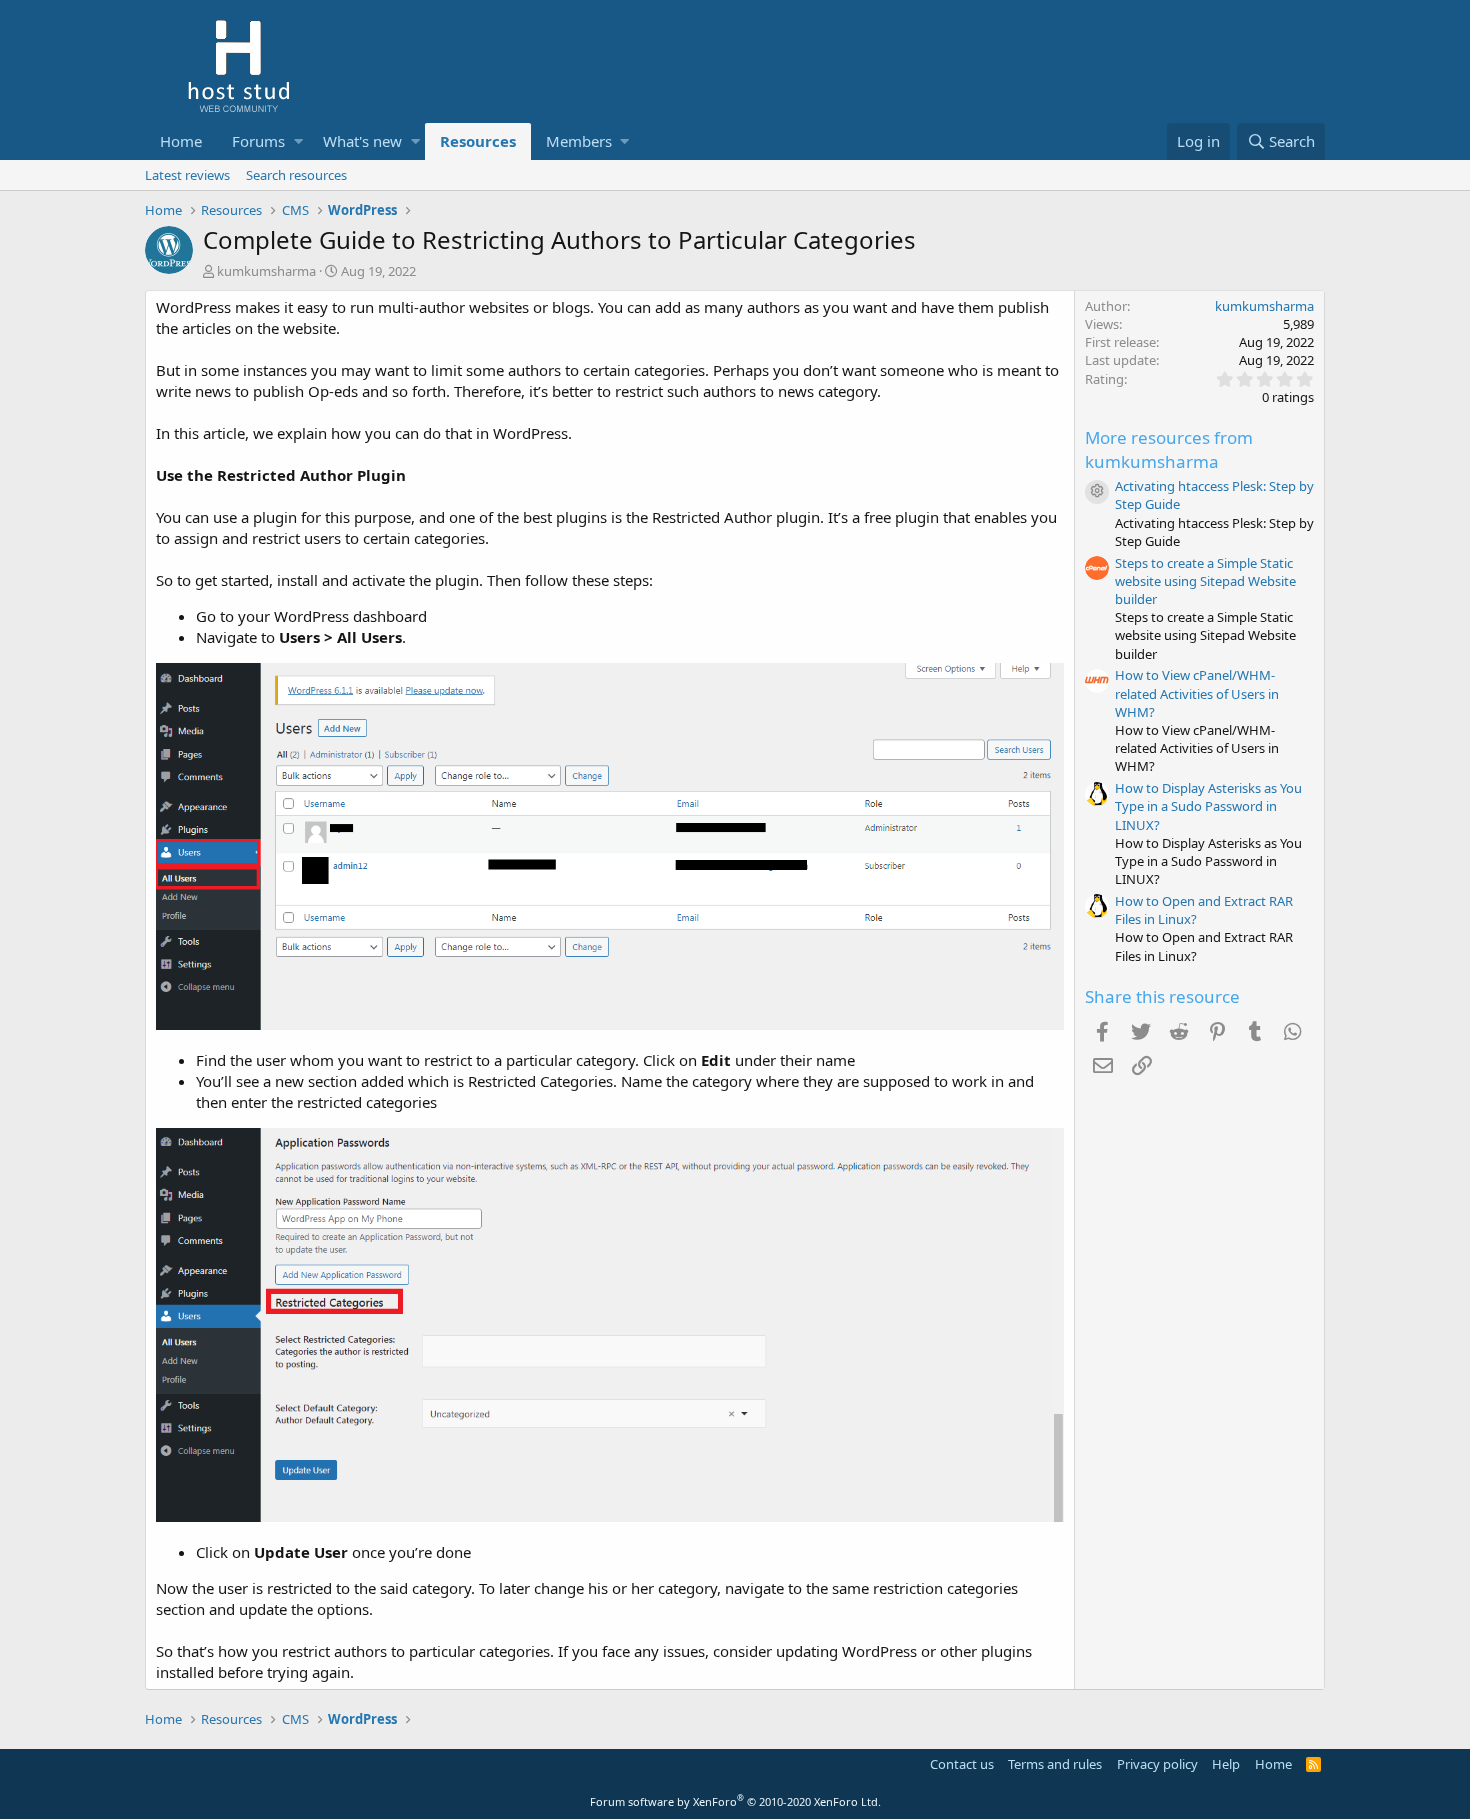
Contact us (962, 1764)
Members (579, 141)
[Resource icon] (1097, 492)
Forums (258, 141)
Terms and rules (1055, 1764)
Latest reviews (187, 175)
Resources (478, 141)
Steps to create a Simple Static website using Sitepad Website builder (1205, 581)
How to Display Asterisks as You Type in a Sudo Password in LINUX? (1208, 806)
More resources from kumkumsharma (1169, 449)
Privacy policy (1157, 1764)
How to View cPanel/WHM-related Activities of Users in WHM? (1197, 693)
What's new (362, 141)
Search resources (296, 175)
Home (181, 141)
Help (1226, 1764)
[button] (298, 141)
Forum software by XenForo (735, 1801)
